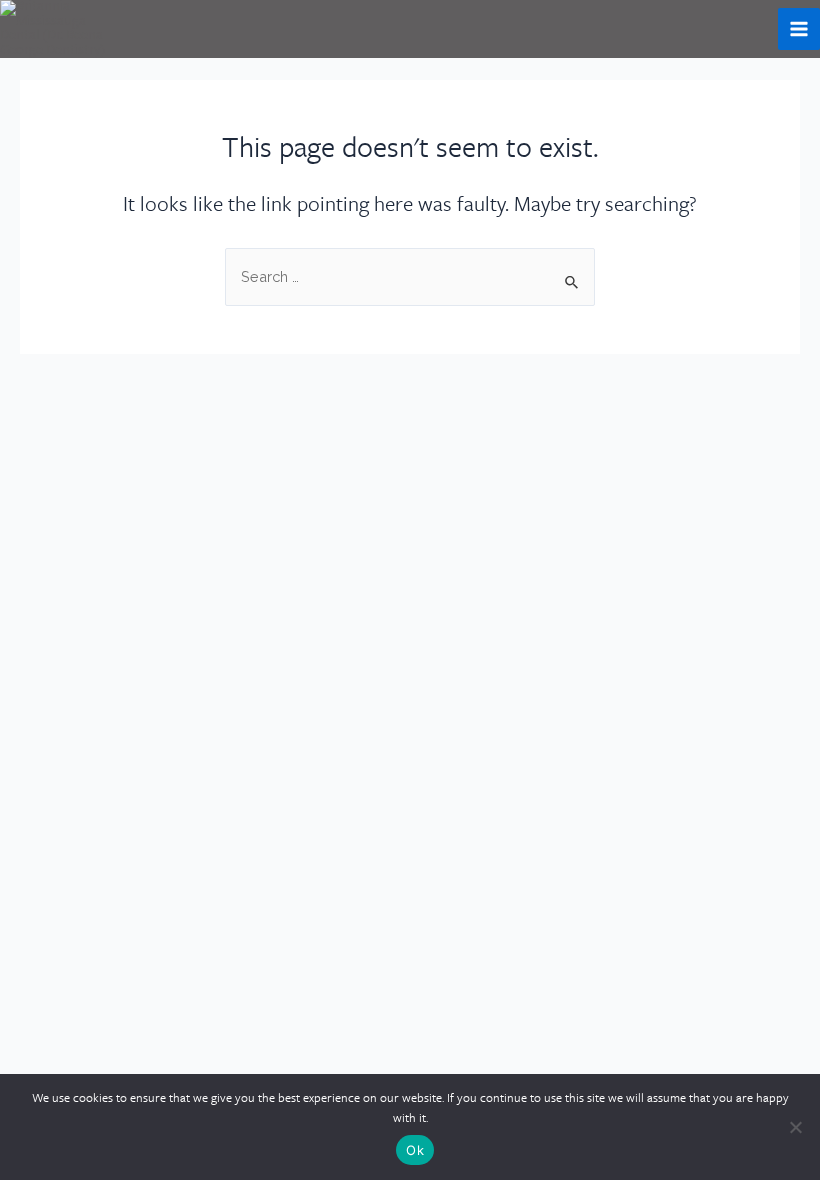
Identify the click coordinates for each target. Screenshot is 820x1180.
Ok (415, 1150)
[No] (795, 1127)
